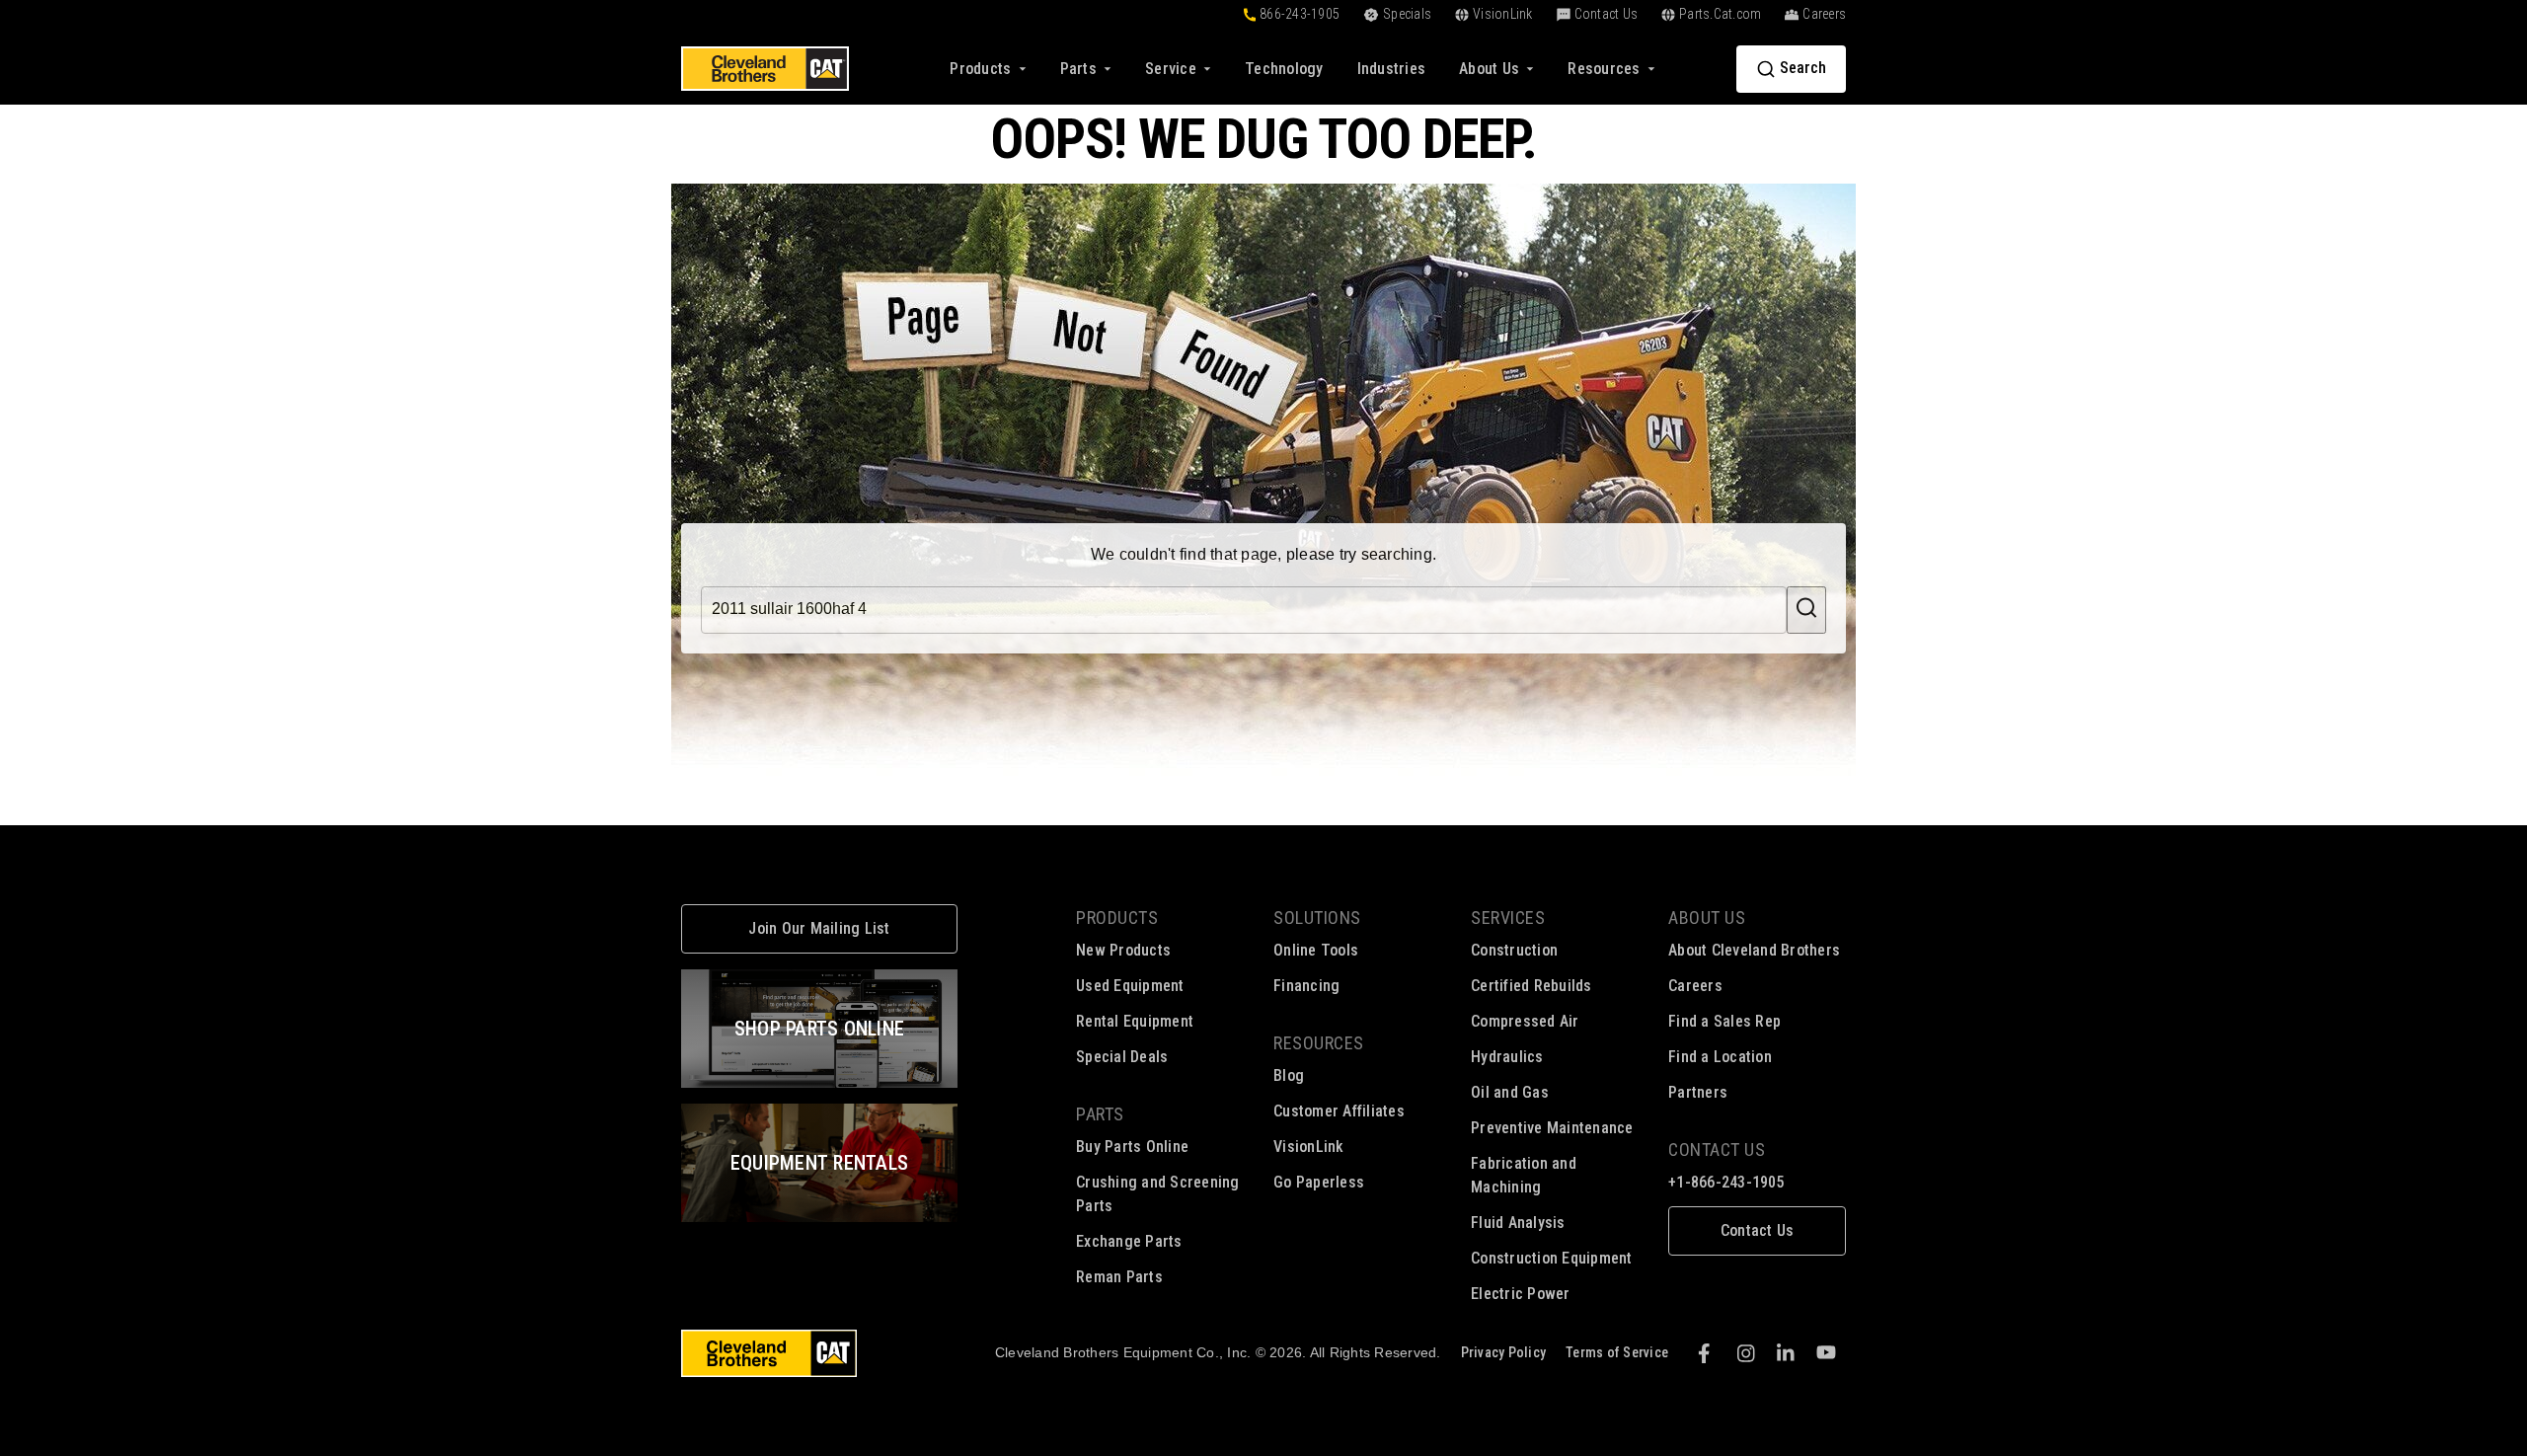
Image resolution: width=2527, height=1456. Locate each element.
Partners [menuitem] (1698, 1092)
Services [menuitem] (1508, 918)
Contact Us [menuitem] (1717, 1149)
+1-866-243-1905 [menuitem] (1726, 1182)
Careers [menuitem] (1695, 986)
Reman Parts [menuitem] (1119, 1277)
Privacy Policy (1504, 1352)
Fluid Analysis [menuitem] (1518, 1223)
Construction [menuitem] (1514, 950)
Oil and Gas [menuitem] (1510, 1092)
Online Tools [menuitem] (1316, 950)
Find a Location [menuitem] (1720, 1057)
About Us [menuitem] (1707, 918)
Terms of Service (1617, 1352)
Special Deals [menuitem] (1122, 1057)
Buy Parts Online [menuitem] (1132, 1147)
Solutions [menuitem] (1317, 918)
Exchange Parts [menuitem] (1129, 1241)
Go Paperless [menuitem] (1319, 1182)
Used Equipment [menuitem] (1130, 986)
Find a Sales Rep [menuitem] (1724, 1021)
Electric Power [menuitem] (1521, 1294)
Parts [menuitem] (1100, 1114)
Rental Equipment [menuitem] (1135, 1021)
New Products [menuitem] (1123, 950)
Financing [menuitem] (1306, 986)
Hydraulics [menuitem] (1507, 1057)
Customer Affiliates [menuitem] (1339, 1111)
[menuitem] (1284, 69)
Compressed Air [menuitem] (1525, 1021)
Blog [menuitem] (1289, 1075)
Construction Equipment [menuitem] (1552, 1258)
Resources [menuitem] (1319, 1043)
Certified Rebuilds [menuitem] (1532, 986)
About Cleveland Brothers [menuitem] (1754, 950)
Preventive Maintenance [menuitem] (1552, 1128)
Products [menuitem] (1117, 918)
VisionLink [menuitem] (1309, 1147)
